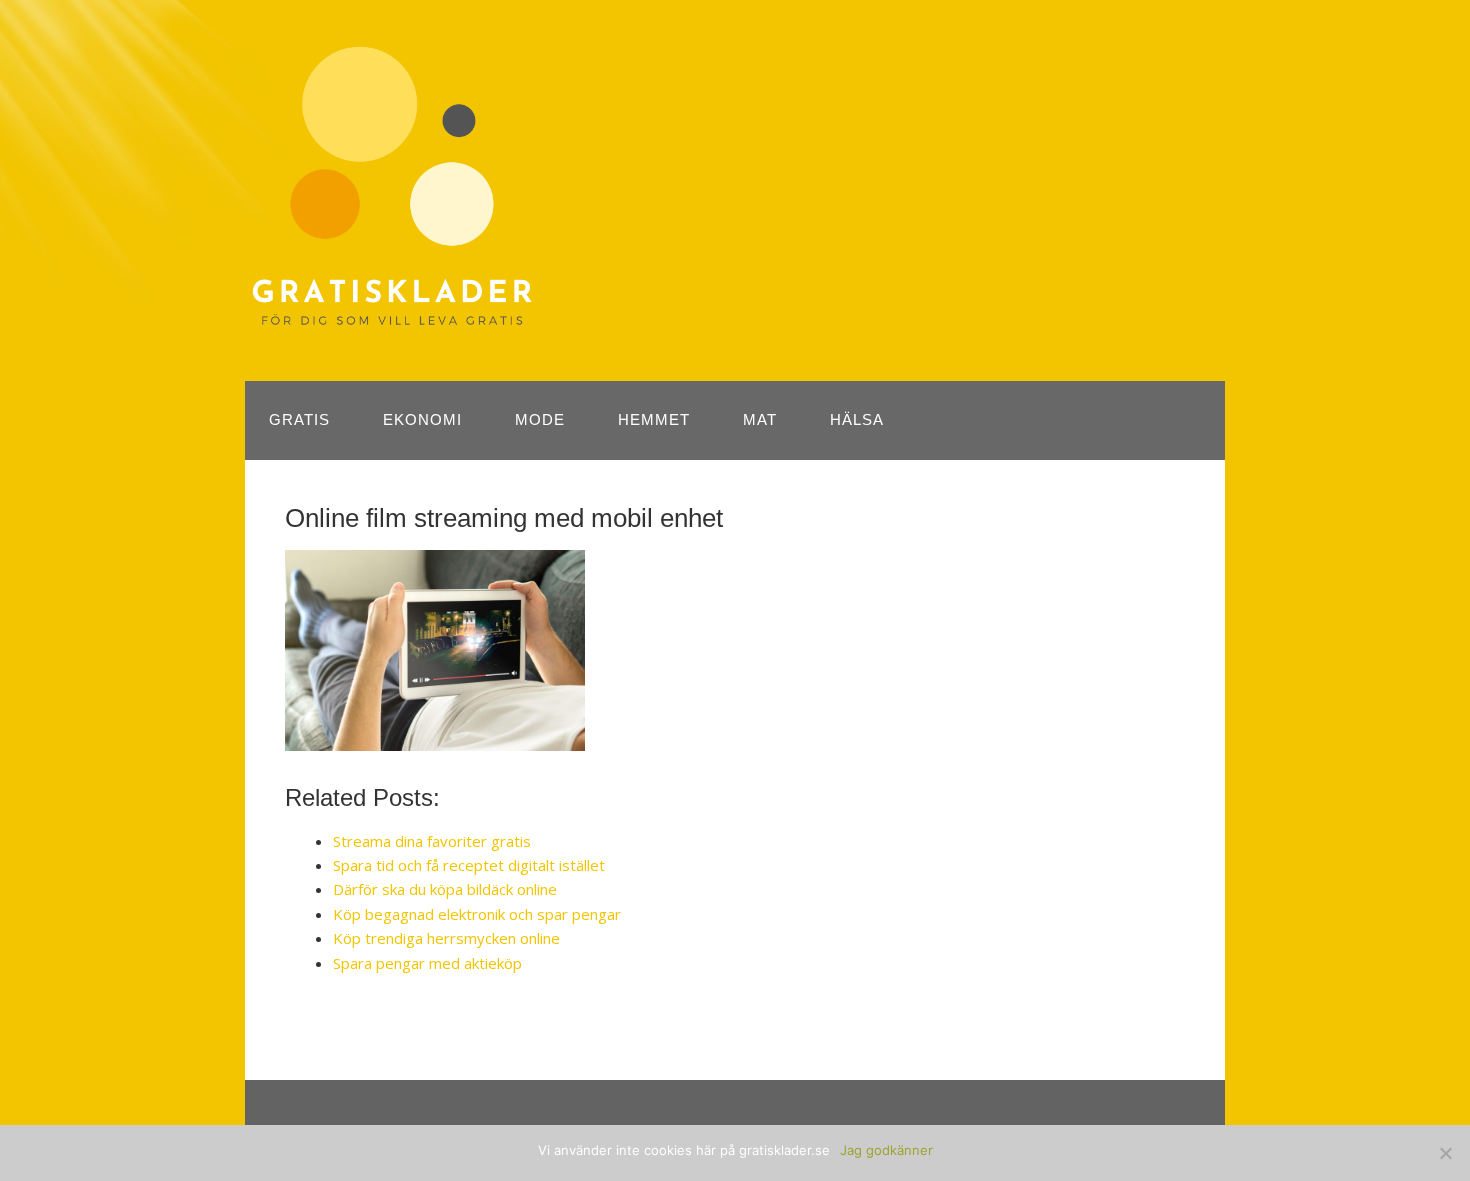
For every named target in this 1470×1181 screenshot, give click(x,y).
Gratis (299, 419)
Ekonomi (422, 419)
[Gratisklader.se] (392, 318)
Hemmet (654, 419)
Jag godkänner (886, 1150)
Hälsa (857, 419)
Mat (760, 419)
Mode (540, 419)
